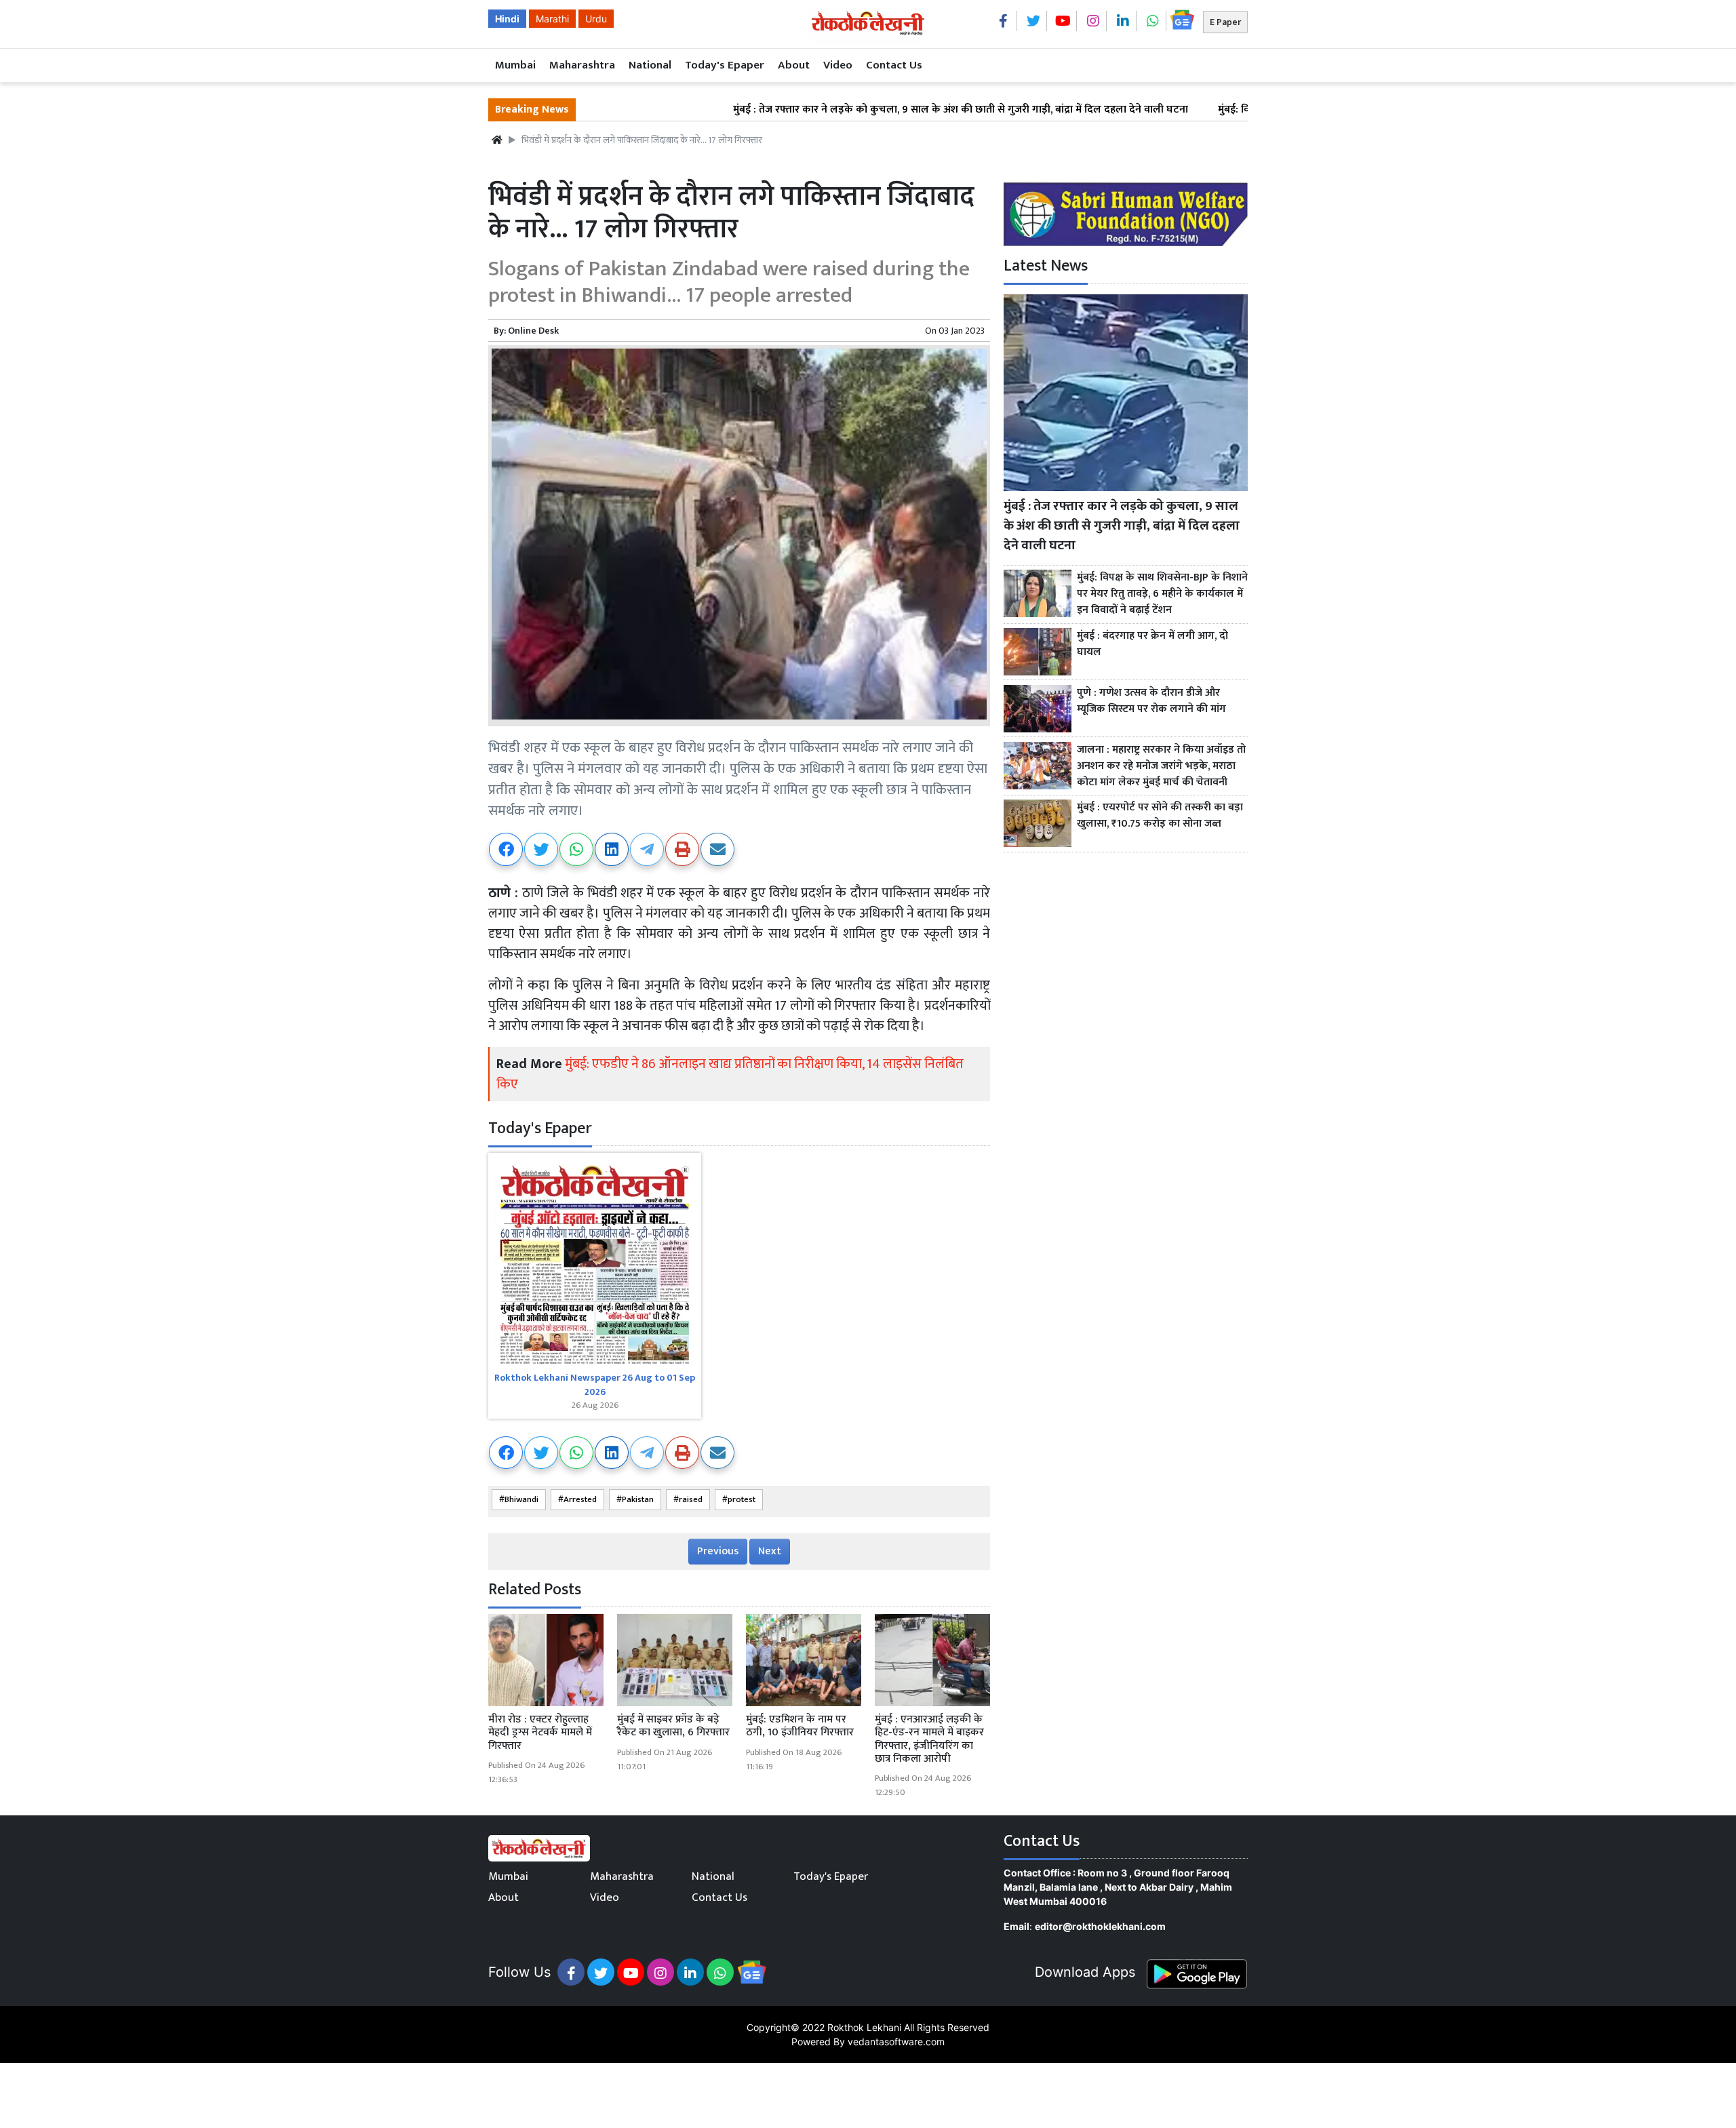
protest (742, 1500)
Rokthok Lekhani (864, 2027)
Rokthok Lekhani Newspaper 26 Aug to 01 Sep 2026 (595, 1385)
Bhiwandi (521, 1500)
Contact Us (894, 65)
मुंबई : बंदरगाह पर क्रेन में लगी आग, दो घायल (1152, 644)
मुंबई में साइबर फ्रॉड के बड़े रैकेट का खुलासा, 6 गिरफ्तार (673, 1726)
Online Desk (533, 331)
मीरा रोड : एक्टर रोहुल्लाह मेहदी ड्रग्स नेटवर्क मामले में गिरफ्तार (540, 1732)
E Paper (1225, 22)
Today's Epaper (725, 65)
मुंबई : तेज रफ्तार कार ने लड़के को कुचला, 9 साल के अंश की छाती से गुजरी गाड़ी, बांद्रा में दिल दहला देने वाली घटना (869, 110)
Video (838, 65)
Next (770, 1551)
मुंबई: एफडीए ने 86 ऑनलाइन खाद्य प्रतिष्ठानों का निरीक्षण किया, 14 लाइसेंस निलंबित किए (730, 1074)
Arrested (580, 1500)
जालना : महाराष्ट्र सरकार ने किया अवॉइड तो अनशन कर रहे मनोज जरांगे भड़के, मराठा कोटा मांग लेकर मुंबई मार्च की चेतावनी (1161, 766)
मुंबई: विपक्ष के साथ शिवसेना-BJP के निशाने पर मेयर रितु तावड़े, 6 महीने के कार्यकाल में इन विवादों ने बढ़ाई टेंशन (1162, 594)
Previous (718, 1551)
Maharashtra (582, 65)
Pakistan (638, 1500)
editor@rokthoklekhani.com (1100, 1926)
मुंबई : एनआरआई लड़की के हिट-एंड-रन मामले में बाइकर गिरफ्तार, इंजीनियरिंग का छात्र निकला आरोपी (929, 1739)
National (650, 65)
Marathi (552, 19)
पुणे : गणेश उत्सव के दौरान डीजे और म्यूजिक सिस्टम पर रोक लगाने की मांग (1151, 701)
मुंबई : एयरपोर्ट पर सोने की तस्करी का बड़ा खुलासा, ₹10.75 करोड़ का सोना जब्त (1160, 816)
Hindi (507, 19)
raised (691, 1500)
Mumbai (515, 65)
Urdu (596, 19)
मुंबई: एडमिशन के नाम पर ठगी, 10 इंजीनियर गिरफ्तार (800, 1726)
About (794, 65)
